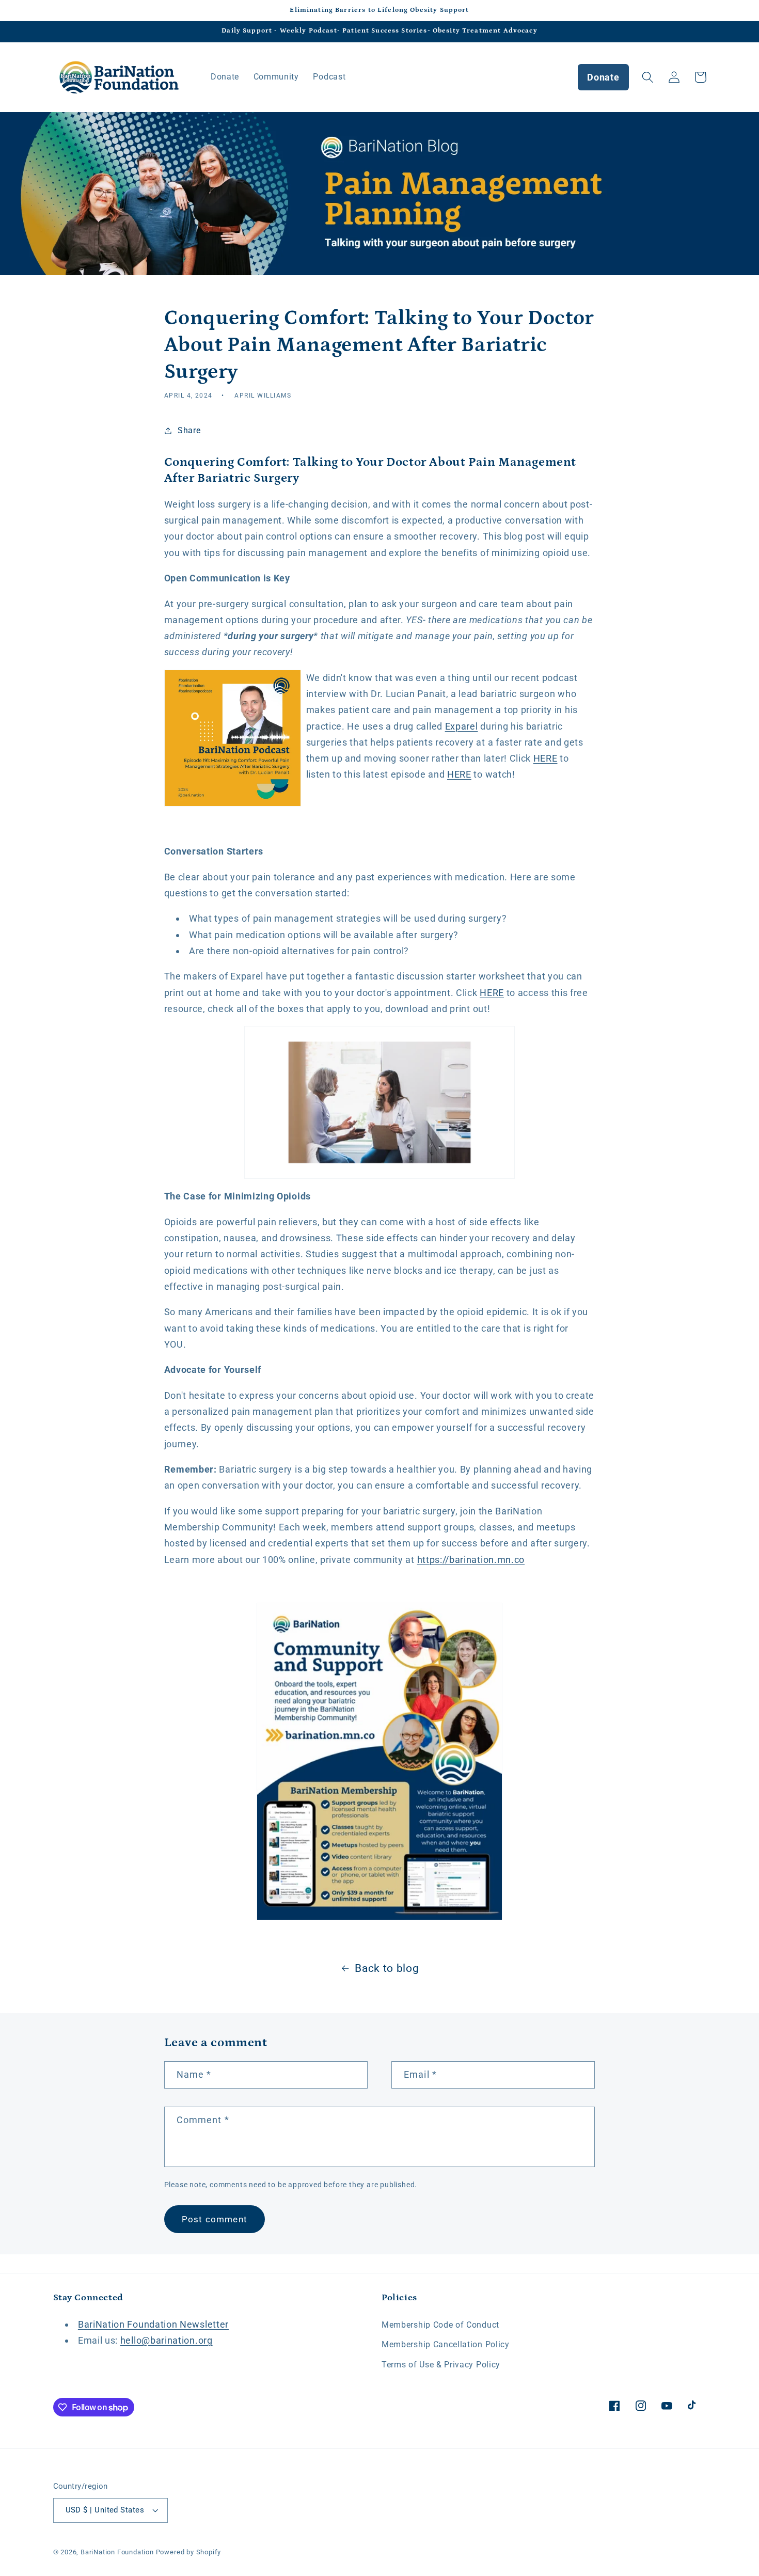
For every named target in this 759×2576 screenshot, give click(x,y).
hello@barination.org (167, 2340)
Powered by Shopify (189, 2552)
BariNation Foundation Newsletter (153, 2324)
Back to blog (387, 1968)
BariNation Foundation (117, 2552)
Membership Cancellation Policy (446, 2344)
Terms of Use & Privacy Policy (441, 2365)
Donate (603, 77)
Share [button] (189, 430)
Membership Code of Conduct (440, 2325)
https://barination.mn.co (471, 1560)
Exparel (462, 726)
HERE (545, 758)
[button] (648, 77)
